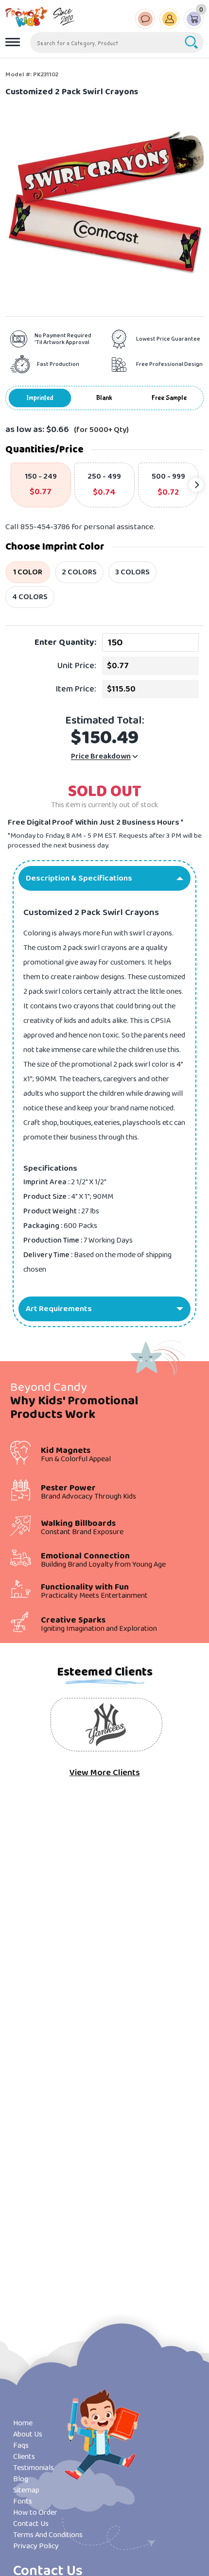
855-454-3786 (45, 527)
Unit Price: (77, 666)
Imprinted (40, 398)
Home (23, 2423)
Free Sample (169, 398)
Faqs (21, 2446)
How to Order (35, 2513)
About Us (28, 2434)
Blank (104, 398)
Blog (21, 2479)
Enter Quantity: (65, 642)
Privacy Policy (36, 2546)
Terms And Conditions (48, 2535)
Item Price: (76, 689)
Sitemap (26, 2490)
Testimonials (34, 2468)
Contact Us (31, 2524)
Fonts (23, 2501)
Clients (24, 2457)
